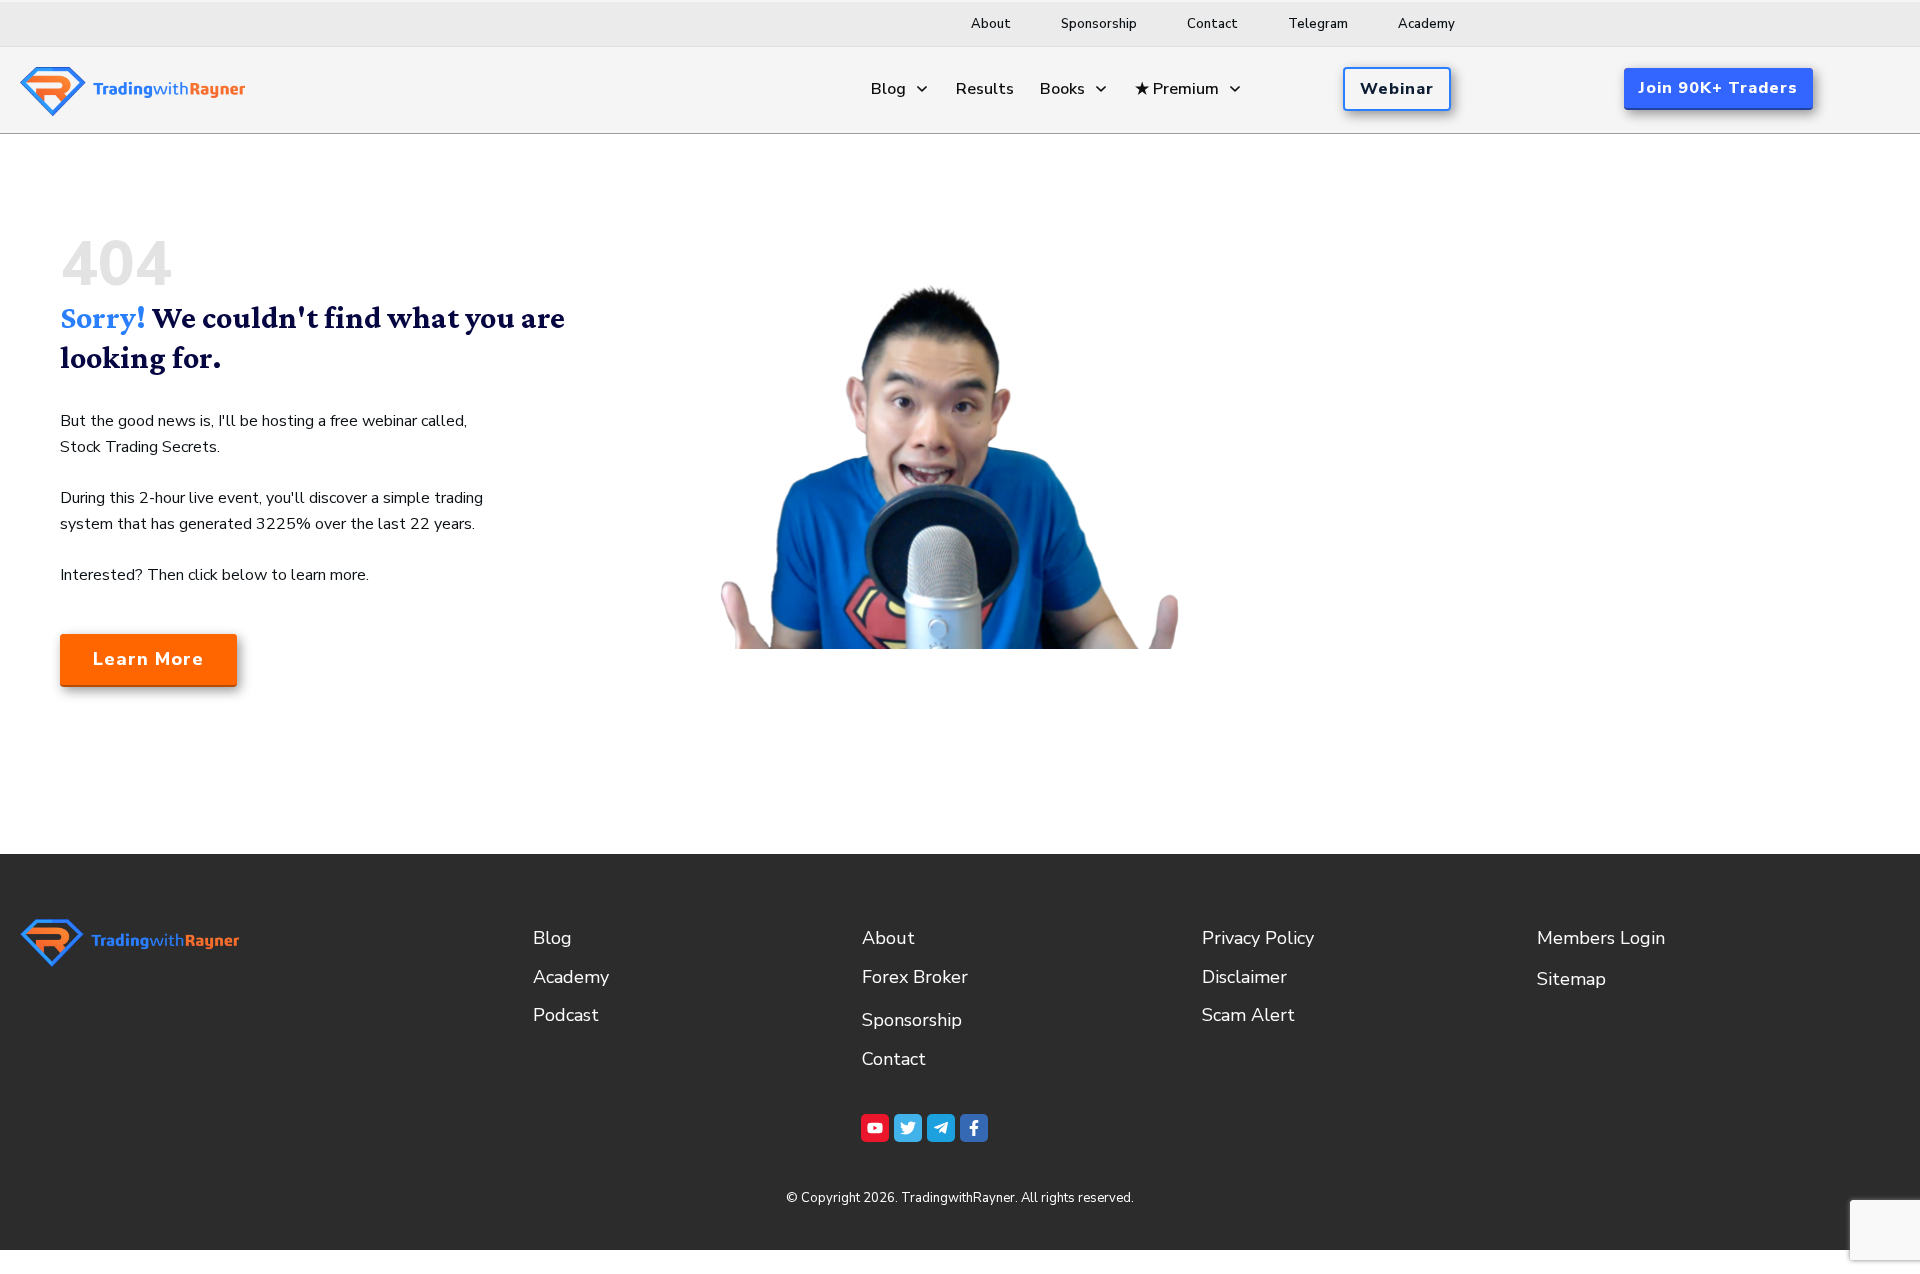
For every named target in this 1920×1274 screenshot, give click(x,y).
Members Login (1601, 938)
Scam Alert (1248, 1015)
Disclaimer (1244, 977)
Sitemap (1571, 979)
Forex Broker (915, 977)
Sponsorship (912, 1020)
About (888, 938)
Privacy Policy (1258, 938)
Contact (894, 1059)
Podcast (566, 1015)
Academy (571, 977)
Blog (552, 938)
